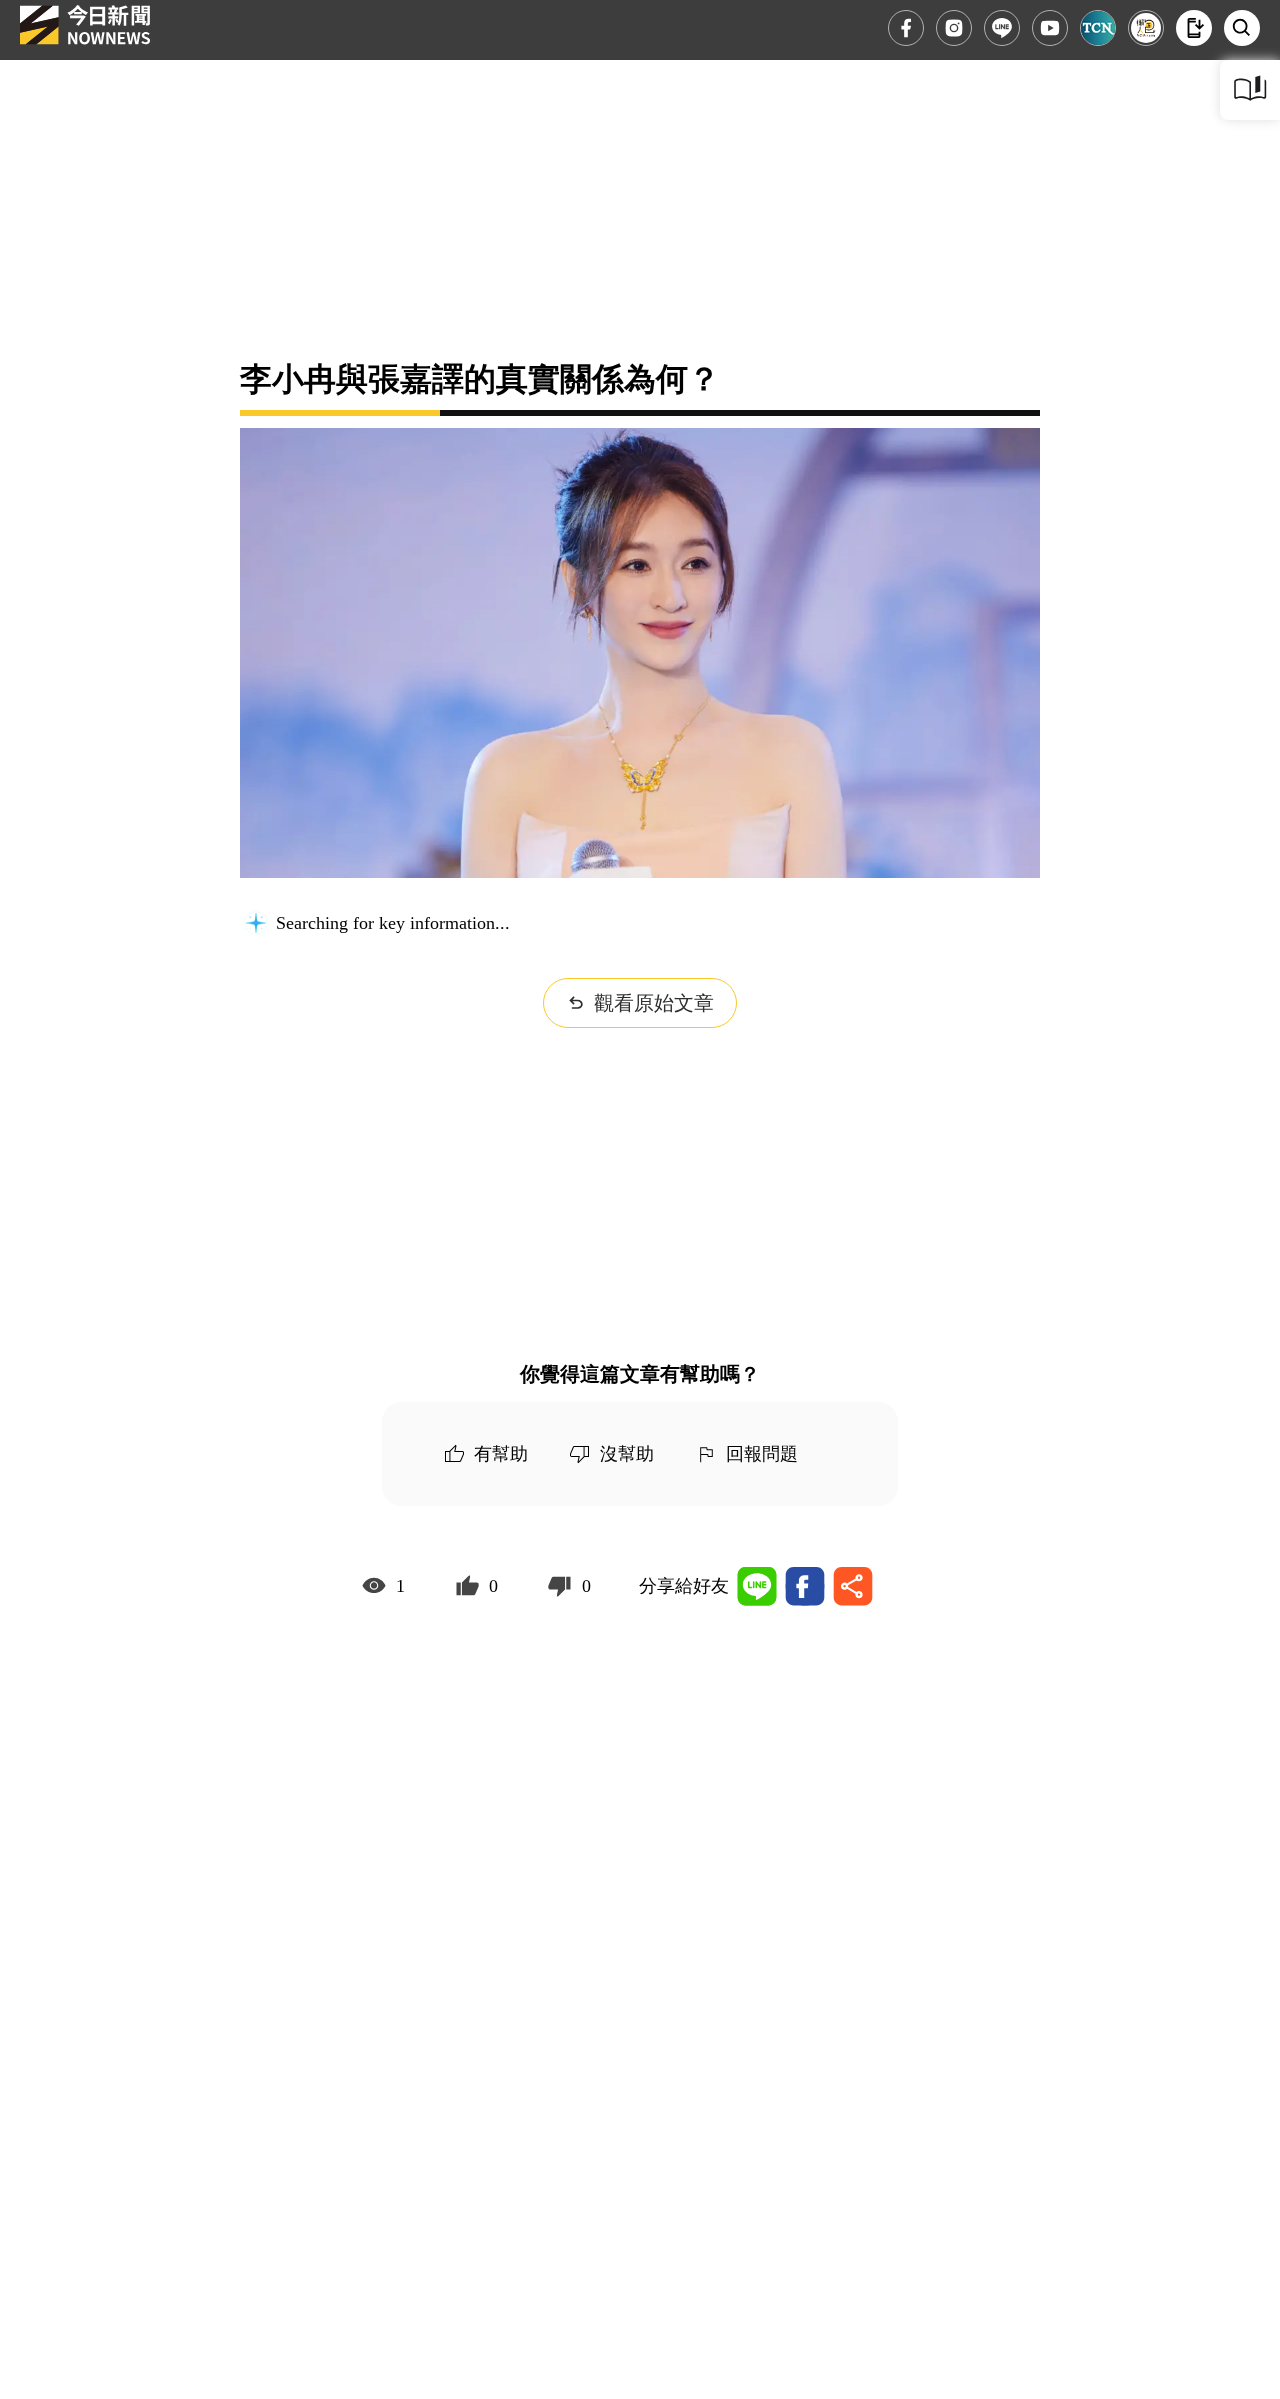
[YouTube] (1050, 28)
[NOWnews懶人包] (1146, 28)
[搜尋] (1242, 28)
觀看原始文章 (654, 1003)
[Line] (1002, 28)
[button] (1194, 28)
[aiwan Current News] (1098, 28)
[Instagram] (954, 28)
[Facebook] (906, 28)
